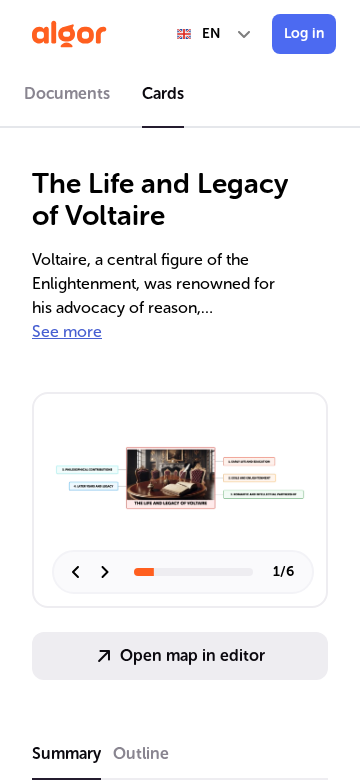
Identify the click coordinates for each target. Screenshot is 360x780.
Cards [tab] (163, 93)
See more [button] (67, 331)
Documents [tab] (67, 93)
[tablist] (180, 97)
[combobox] (215, 34)
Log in (304, 33)
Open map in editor (192, 655)
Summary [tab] (66, 753)
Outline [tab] (141, 753)
